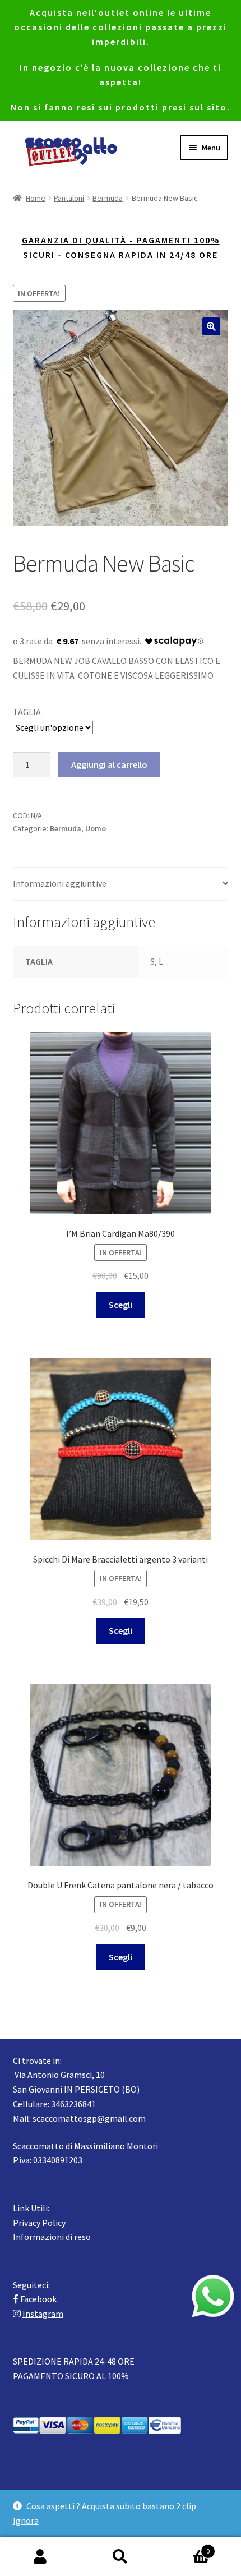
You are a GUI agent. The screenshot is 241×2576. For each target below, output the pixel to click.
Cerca (120, 2557)
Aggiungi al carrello (109, 764)
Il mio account (40, 2557)
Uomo (96, 828)
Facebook (38, 2299)
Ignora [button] (26, 2520)
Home (36, 198)
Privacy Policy (39, 2223)
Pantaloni (69, 198)
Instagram (43, 2314)
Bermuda (108, 198)
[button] (211, 326)
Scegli (121, 1305)
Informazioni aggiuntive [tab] (60, 883)
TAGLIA (27, 712)
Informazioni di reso (52, 2237)
